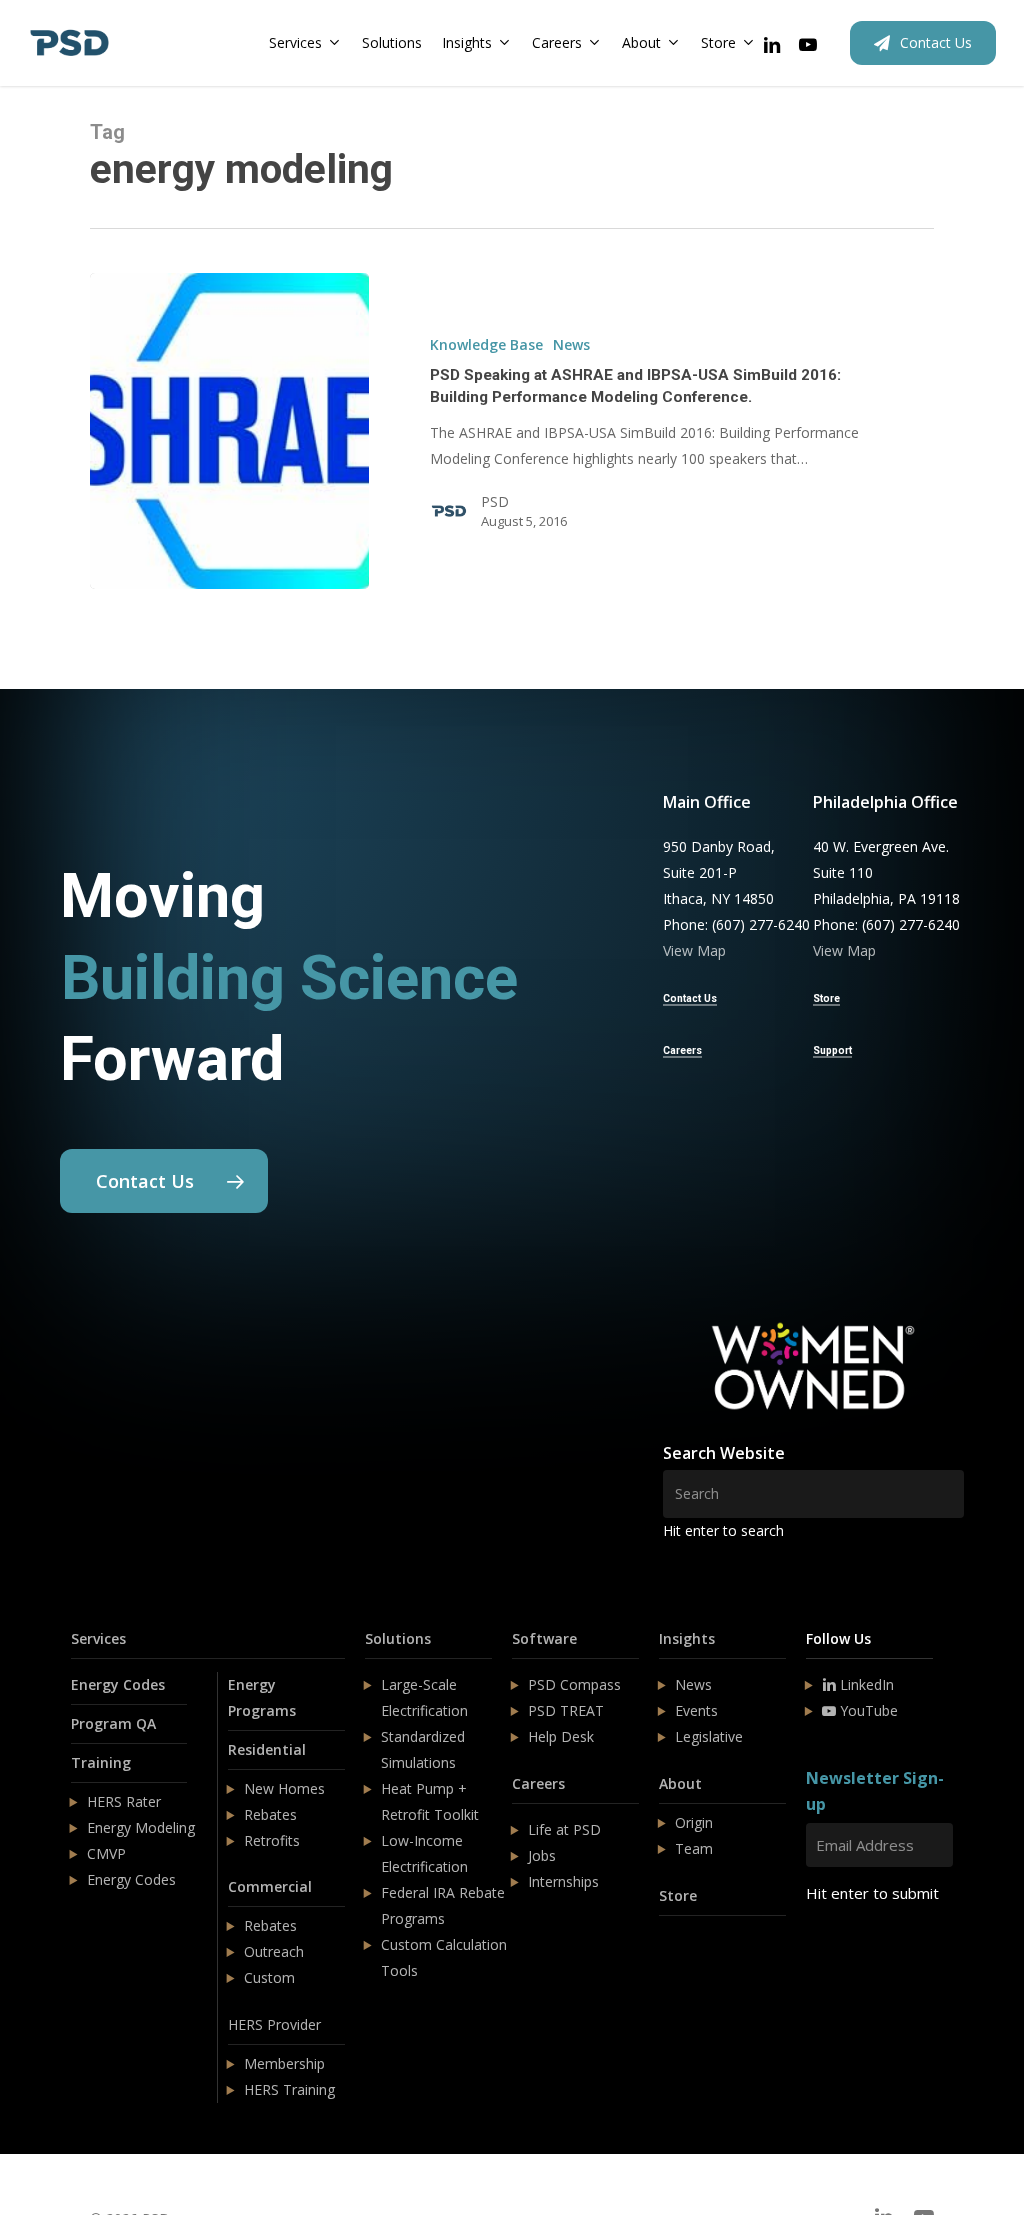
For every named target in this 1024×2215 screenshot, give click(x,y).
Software (544, 1638)
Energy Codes (118, 1684)
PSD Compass (574, 1684)
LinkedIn (865, 1684)
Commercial (270, 1886)
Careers (538, 1783)
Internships (563, 1881)
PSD (495, 501)
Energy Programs (262, 1697)
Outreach (274, 1951)
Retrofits (272, 1840)
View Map (694, 950)
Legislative (709, 1736)
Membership (284, 2063)
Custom (269, 1977)
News (571, 344)
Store (678, 1895)
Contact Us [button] (690, 998)
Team (694, 1848)
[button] (164, 1181)
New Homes (284, 1788)
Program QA (113, 1723)
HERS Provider (274, 2024)
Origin (694, 1822)
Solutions (398, 1638)
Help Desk (561, 1736)
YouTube (867, 1710)
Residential (267, 1749)
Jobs (542, 1855)
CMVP (106, 1853)
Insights (687, 1638)
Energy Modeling (141, 1827)
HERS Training (289, 2089)
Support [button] (832, 1050)
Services (98, 1638)
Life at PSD (564, 1829)
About (680, 1783)
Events (696, 1710)
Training (101, 1762)
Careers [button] (682, 1050)
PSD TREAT (566, 1710)
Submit (853, 1952)
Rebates (270, 1814)
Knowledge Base (486, 344)
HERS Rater (124, 1801)
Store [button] (826, 998)
